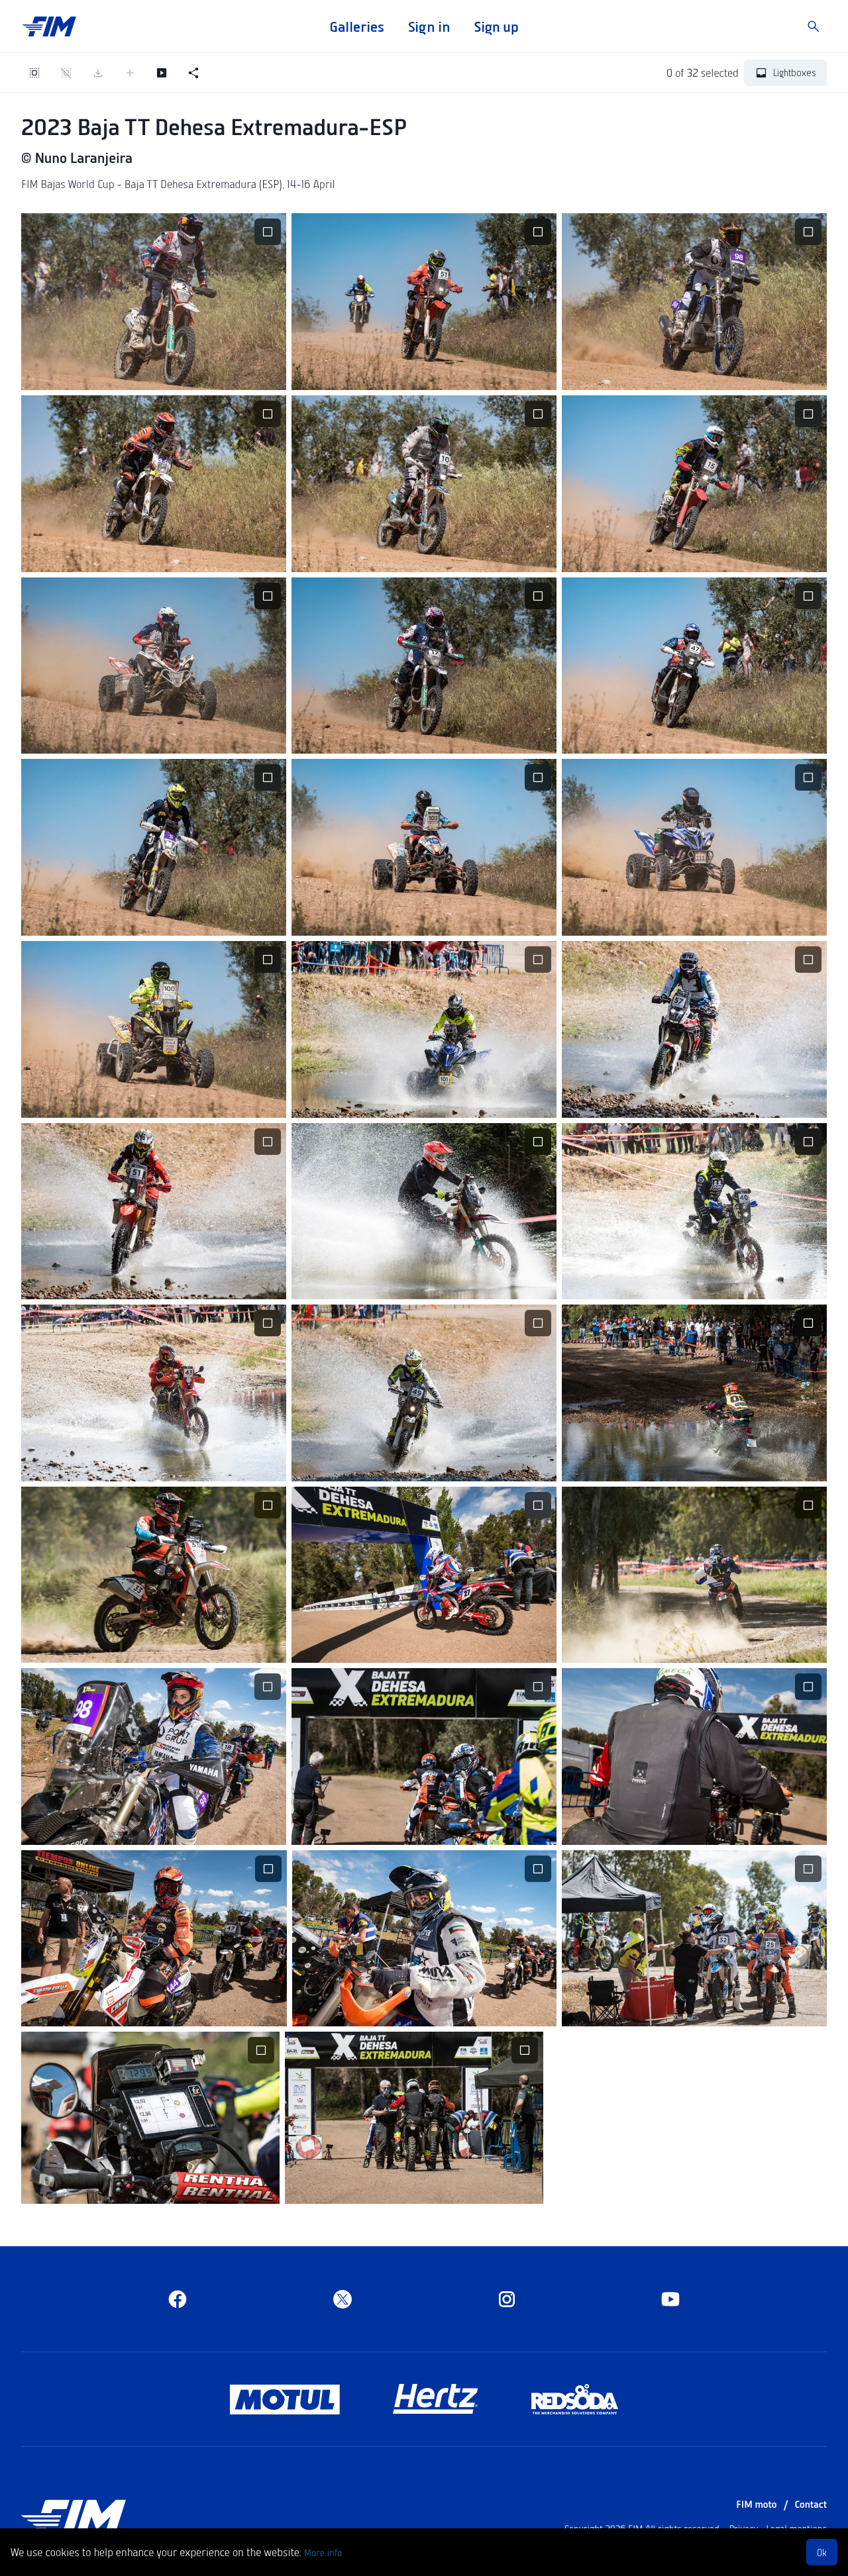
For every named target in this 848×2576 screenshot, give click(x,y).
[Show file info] (217, 372)
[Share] (193, 73)
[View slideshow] (162, 73)
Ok (822, 2552)
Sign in (429, 26)
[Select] (268, 232)
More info (323, 2552)
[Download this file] (122, 372)
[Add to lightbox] (130, 73)
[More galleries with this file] (185, 372)
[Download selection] (98, 73)
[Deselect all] (66, 73)
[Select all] (34, 73)
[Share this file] (154, 372)
